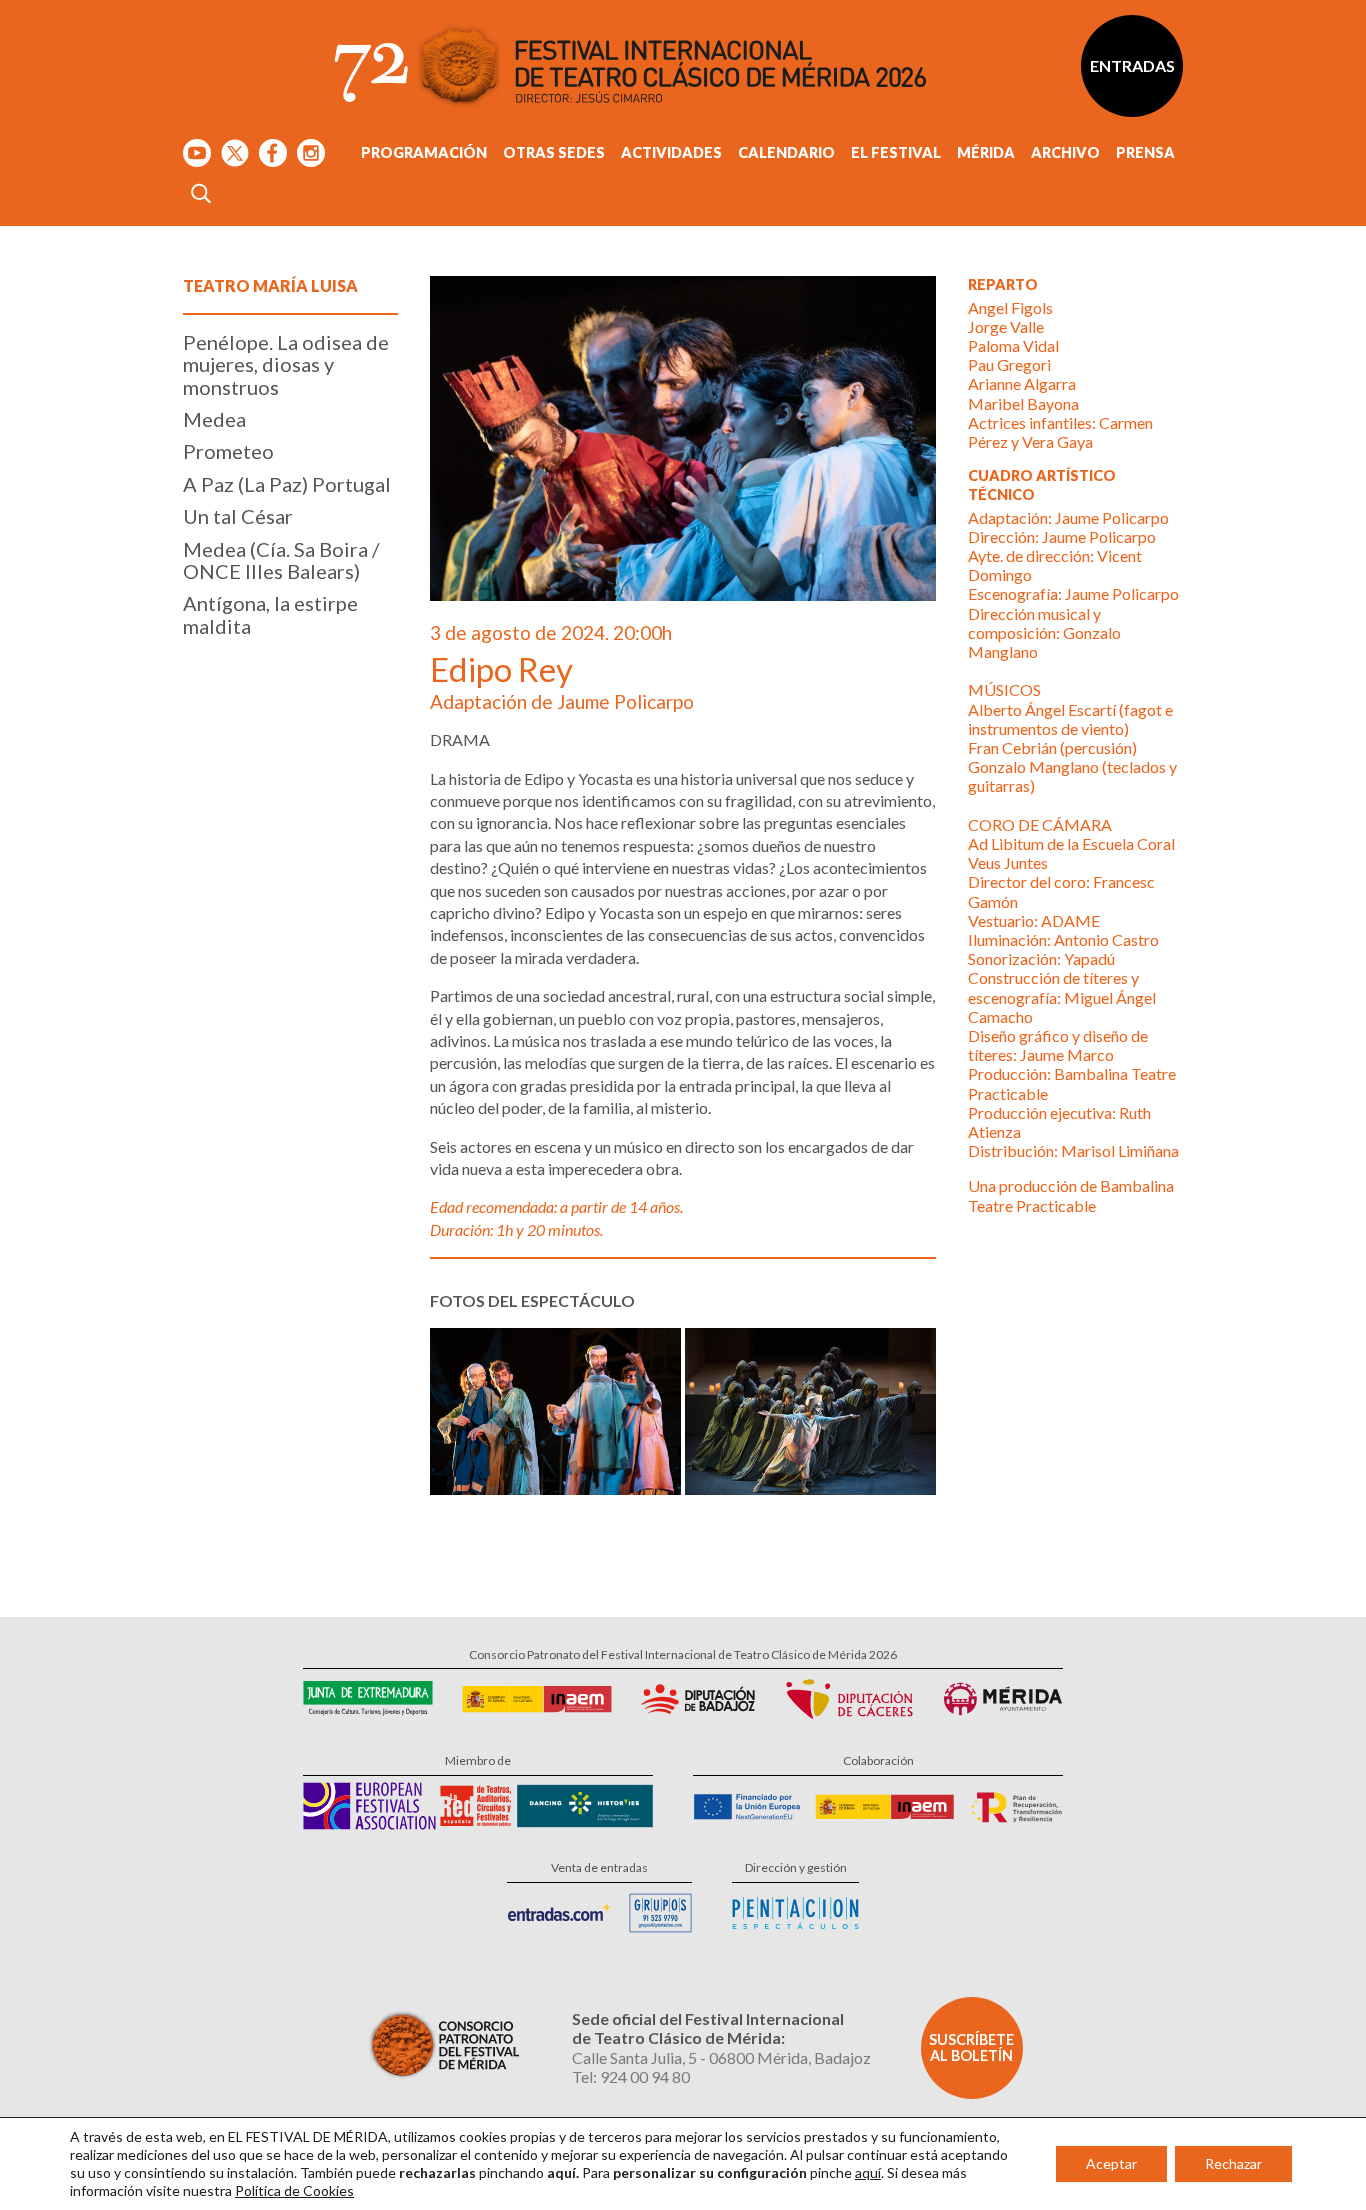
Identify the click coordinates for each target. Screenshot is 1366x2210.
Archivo (1065, 152)
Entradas (1132, 65)
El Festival (896, 152)
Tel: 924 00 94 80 (631, 2076)
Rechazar (1233, 2163)
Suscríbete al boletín (971, 2047)
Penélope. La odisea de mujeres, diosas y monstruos (286, 364)
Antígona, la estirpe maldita (270, 614)
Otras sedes (554, 152)
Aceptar (1111, 2163)
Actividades (671, 152)
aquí (868, 2172)
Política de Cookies (294, 2190)
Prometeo (228, 451)
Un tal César (238, 516)
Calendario (786, 152)
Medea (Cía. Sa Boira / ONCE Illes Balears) (281, 560)
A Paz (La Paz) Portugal (287, 484)
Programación (424, 152)
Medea (214, 419)
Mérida (986, 152)
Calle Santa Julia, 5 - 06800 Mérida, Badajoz (721, 2057)
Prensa (1145, 152)
